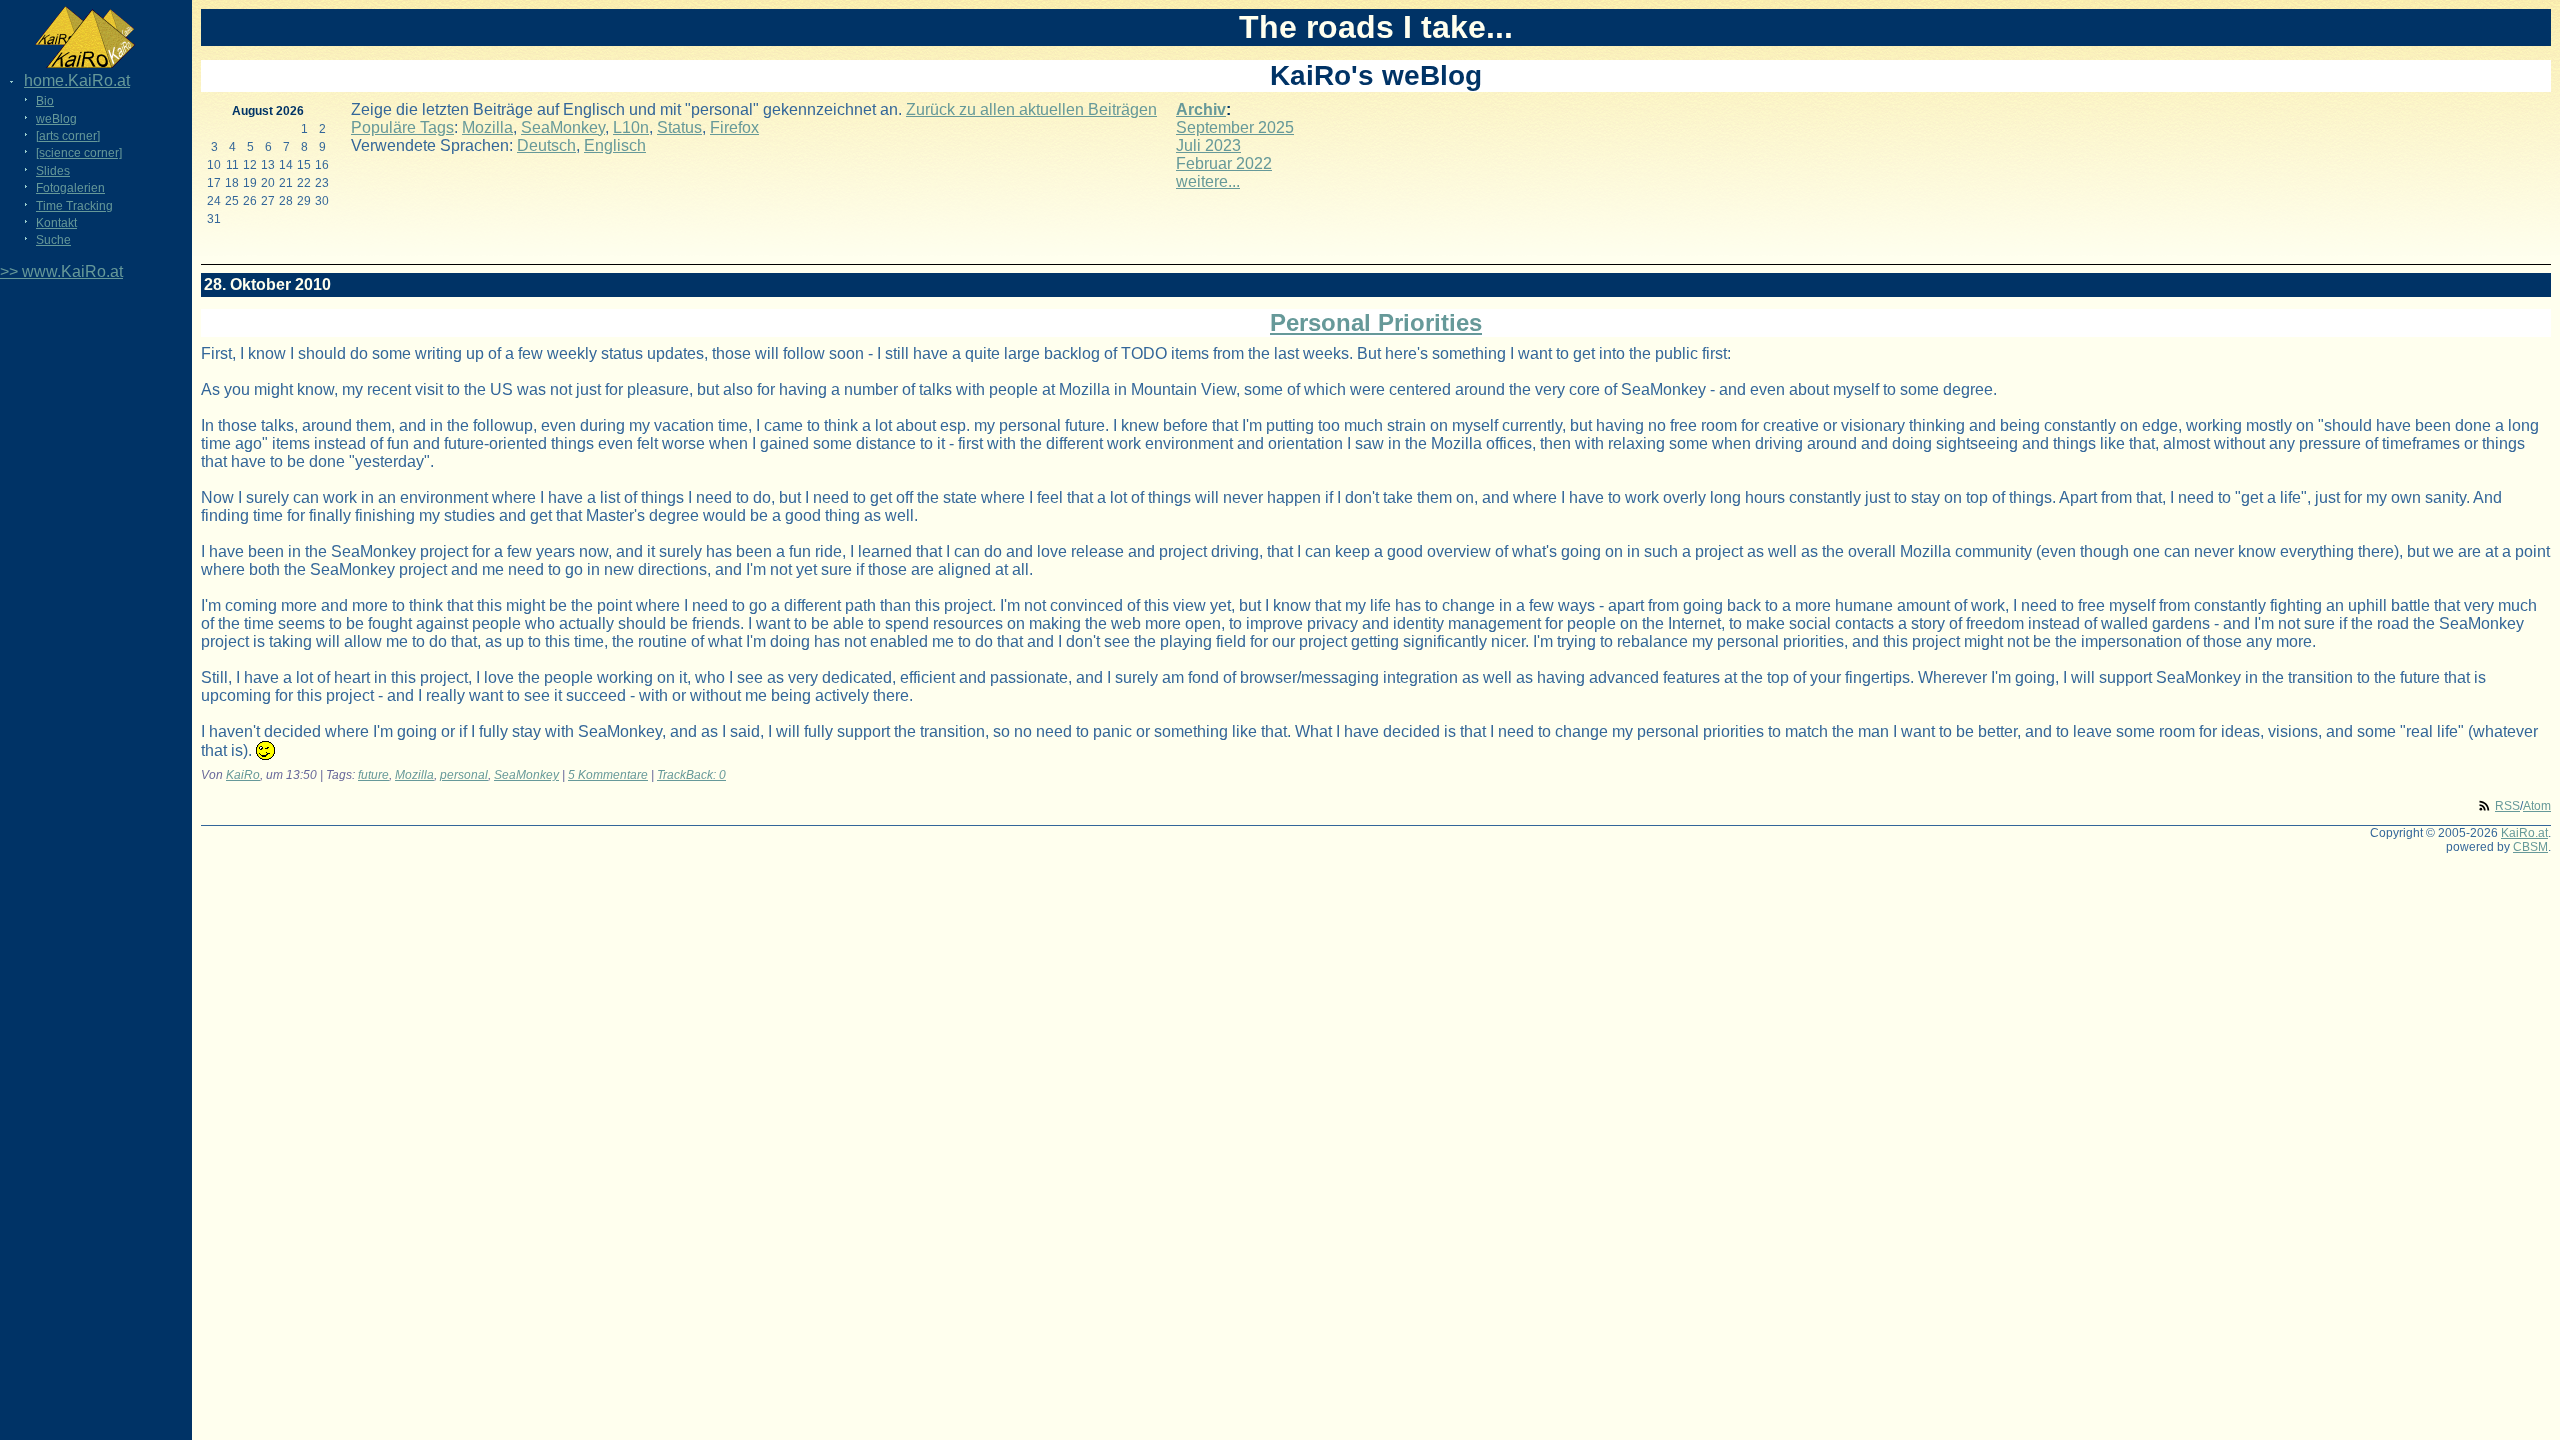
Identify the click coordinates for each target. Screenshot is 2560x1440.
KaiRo (243, 775)
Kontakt (56, 223)
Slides (53, 171)
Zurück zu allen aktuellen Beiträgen (1031, 109)
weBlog (56, 119)
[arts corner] (68, 136)
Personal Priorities (1376, 322)
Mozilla (487, 127)
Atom (2537, 806)
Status (679, 127)
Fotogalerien (70, 188)
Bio (45, 101)
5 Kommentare (608, 775)
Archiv (1201, 109)
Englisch (615, 145)
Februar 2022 (1224, 163)
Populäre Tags (402, 127)
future (373, 775)
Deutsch (546, 145)
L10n (631, 127)
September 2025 (1235, 127)
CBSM (2530, 847)
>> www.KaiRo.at (61, 271)
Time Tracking (74, 206)
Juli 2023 (1208, 145)
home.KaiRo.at (77, 80)
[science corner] (79, 153)
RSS (2507, 806)
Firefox (734, 127)
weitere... (1208, 181)
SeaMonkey (563, 127)
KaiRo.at (2524, 833)
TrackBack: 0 (691, 775)
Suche (53, 240)
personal (464, 775)
